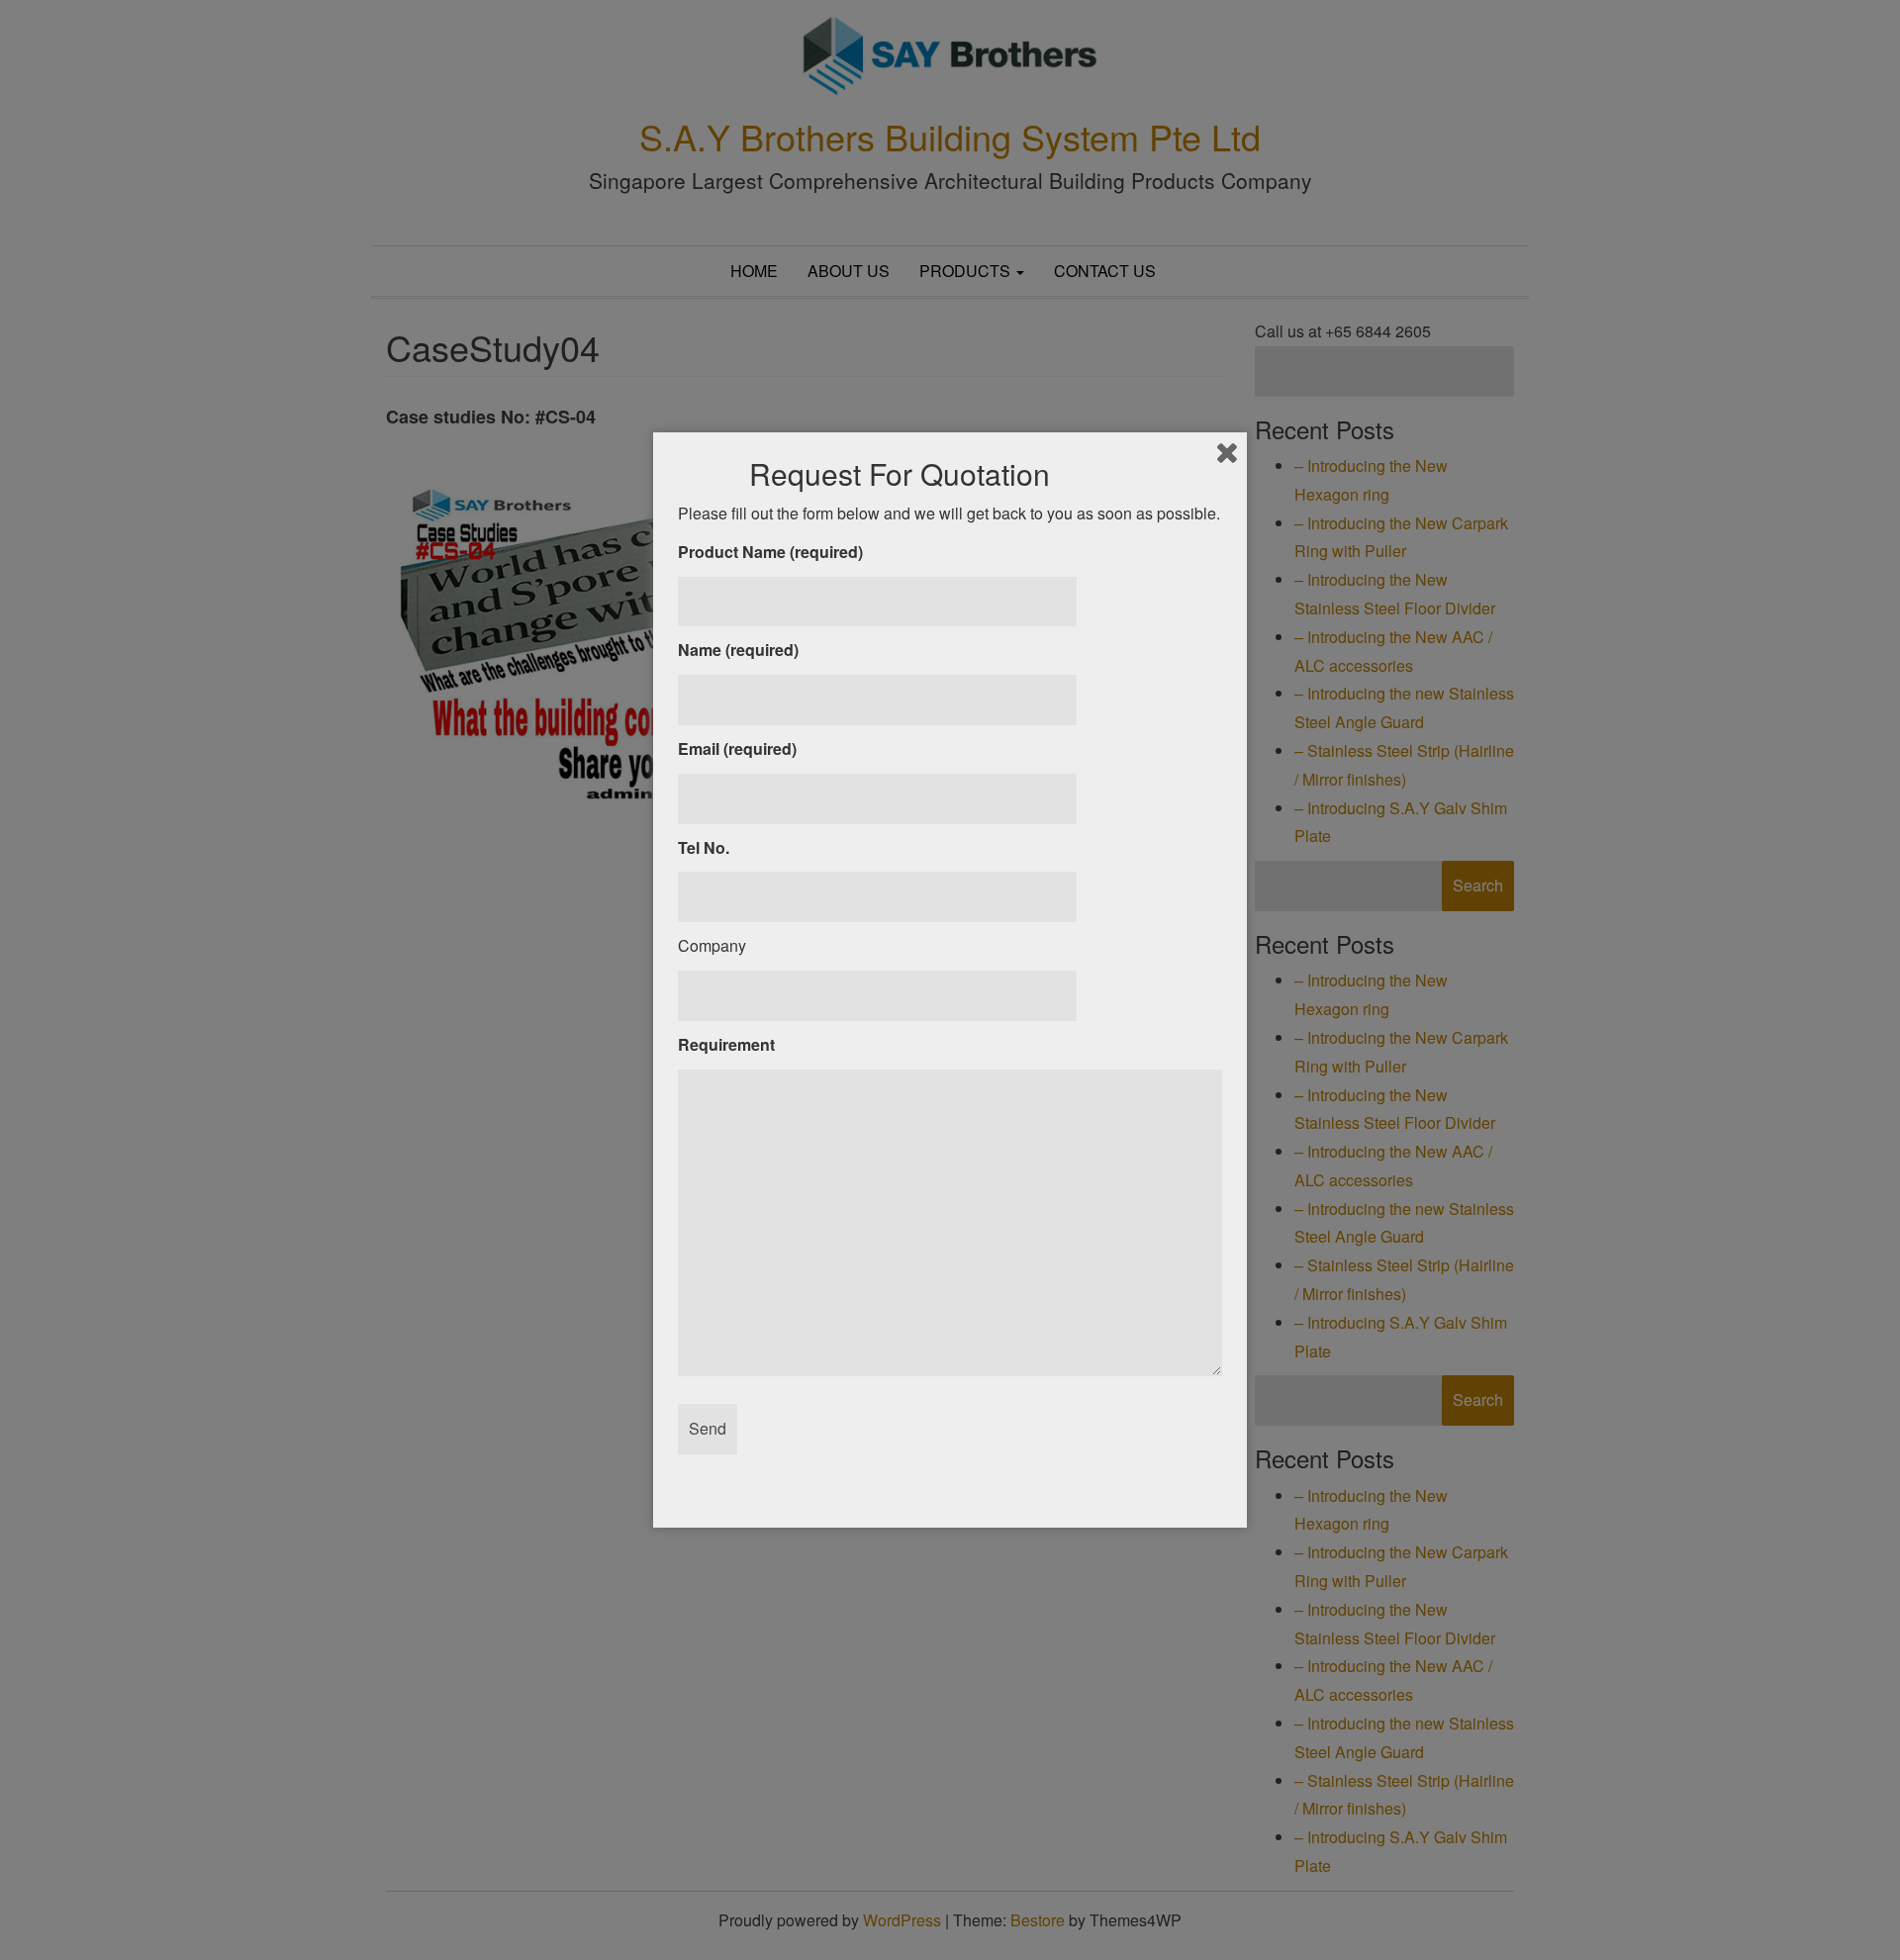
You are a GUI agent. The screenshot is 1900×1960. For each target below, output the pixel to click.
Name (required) (738, 650)
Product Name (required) (770, 552)
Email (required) (737, 748)
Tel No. (704, 847)
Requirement (726, 1044)
